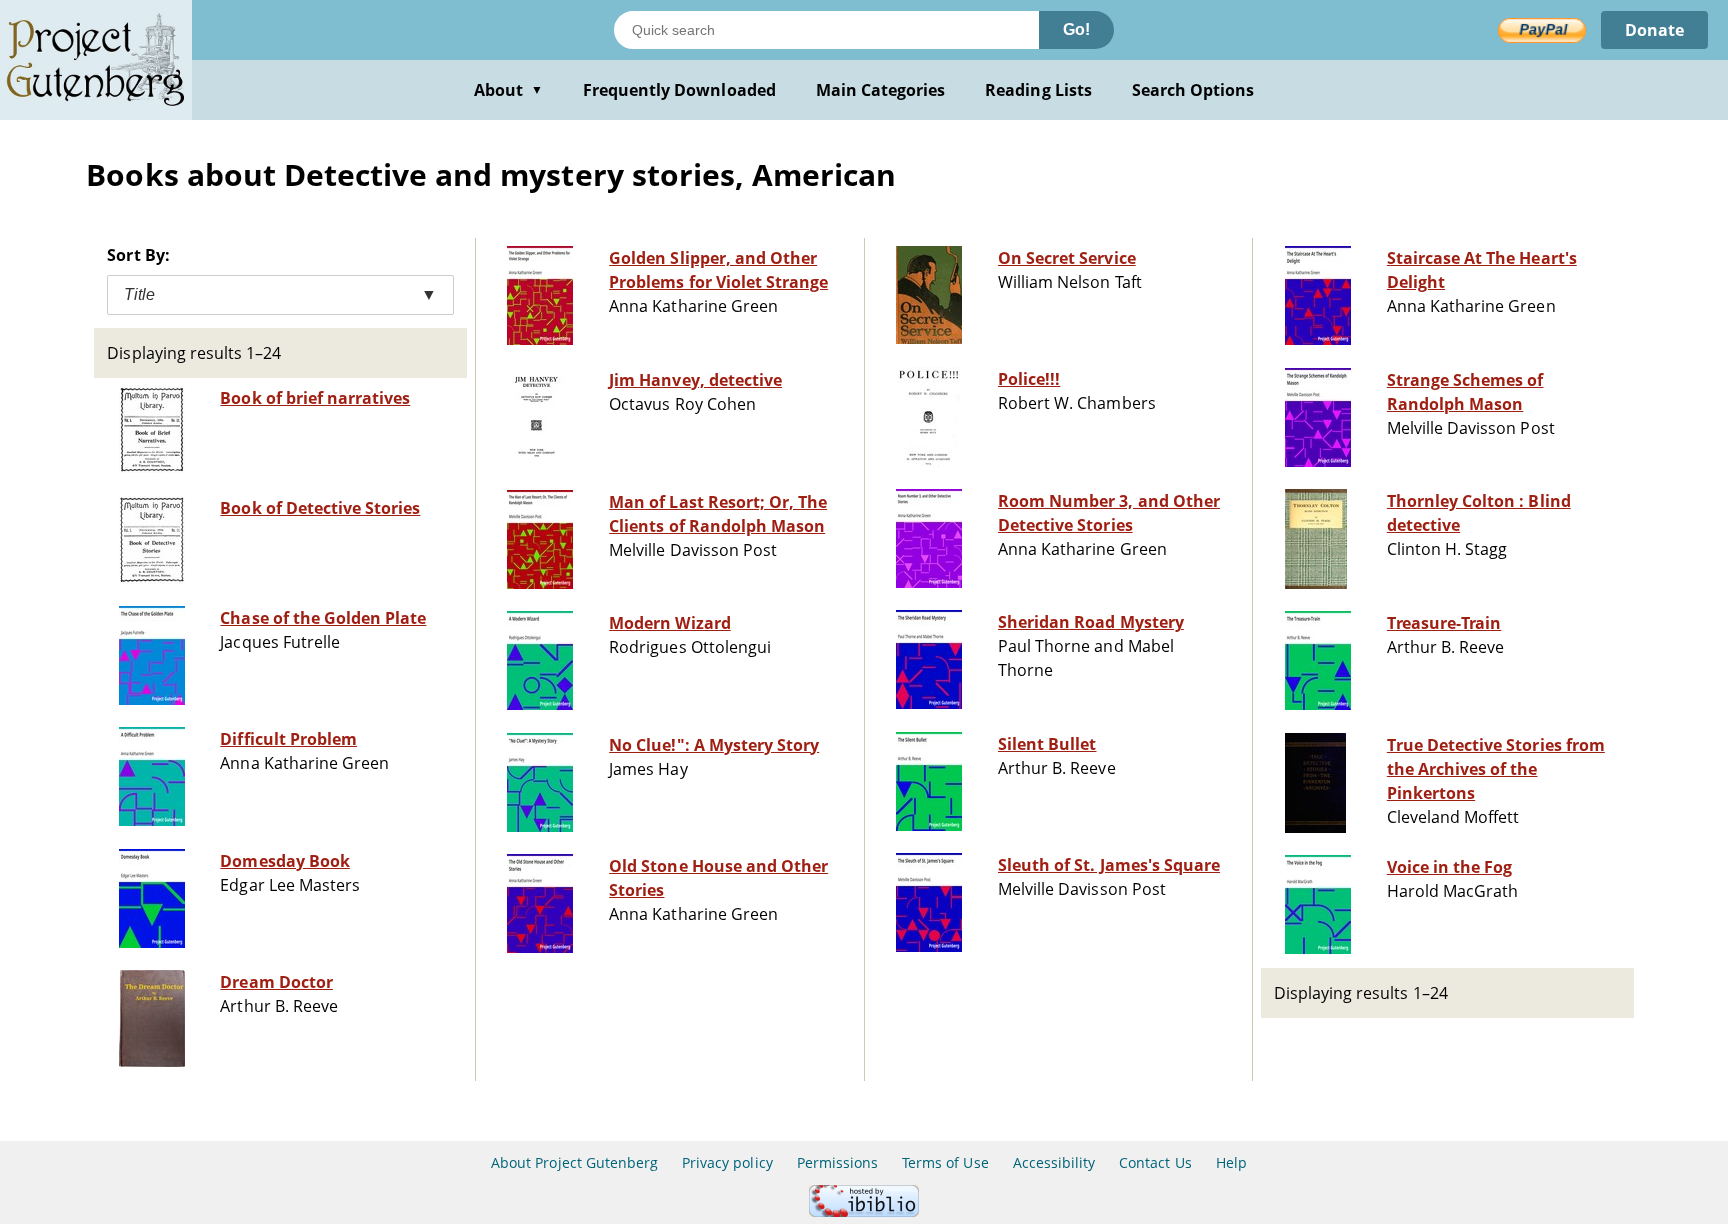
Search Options (1193, 90)
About (508, 90)
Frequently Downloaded (679, 90)
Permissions (837, 1162)
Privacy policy (727, 1162)
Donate (1654, 30)
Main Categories (881, 90)
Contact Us (1155, 1162)
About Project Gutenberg (574, 1162)
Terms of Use (945, 1162)
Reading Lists (1038, 90)
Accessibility (1054, 1162)
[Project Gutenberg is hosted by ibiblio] (864, 1211)
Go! (1076, 29)
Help (1231, 1162)
